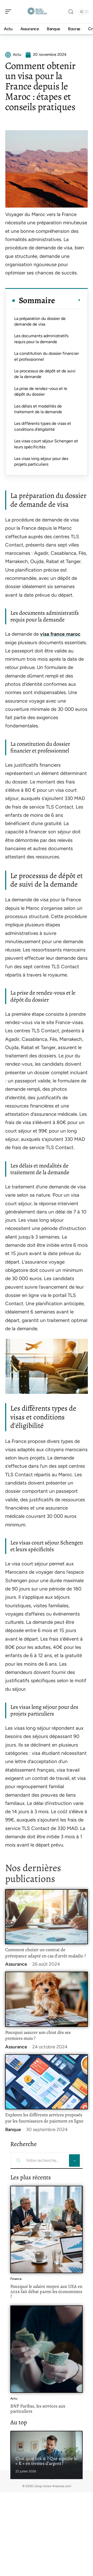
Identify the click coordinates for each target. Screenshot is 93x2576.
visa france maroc (60, 634)
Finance (16, 2279)
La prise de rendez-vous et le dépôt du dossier (41, 391)
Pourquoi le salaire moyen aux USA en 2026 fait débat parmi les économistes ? (46, 2291)
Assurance (16, 1964)
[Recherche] (71, 12)
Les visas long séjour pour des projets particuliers (41, 461)
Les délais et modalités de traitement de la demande (38, 409)
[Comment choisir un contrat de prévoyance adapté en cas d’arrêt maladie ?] (47, 1917)
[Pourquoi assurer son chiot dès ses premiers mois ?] (47, 1999)
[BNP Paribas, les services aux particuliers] (47, 2349)
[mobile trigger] (10, 12)
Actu (14, 2398)
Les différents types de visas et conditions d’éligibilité (43, 426)
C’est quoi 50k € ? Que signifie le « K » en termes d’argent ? (46, 2461)
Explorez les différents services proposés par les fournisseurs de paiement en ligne (44, 2118)
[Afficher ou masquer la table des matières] (68, 300)
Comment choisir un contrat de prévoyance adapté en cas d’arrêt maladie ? (45, 1953)
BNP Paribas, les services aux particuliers (38, 2409)
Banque (13, 2129)
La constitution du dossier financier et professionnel (47, 356)
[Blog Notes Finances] (37, 12)
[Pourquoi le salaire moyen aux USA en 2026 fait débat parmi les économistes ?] (47, 2229)
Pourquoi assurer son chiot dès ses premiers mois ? (38, 2035)
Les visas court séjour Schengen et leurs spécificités (46, 444)
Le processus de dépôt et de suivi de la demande (45, 374)
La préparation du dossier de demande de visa (40, 321)
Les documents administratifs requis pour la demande (41, 339)
